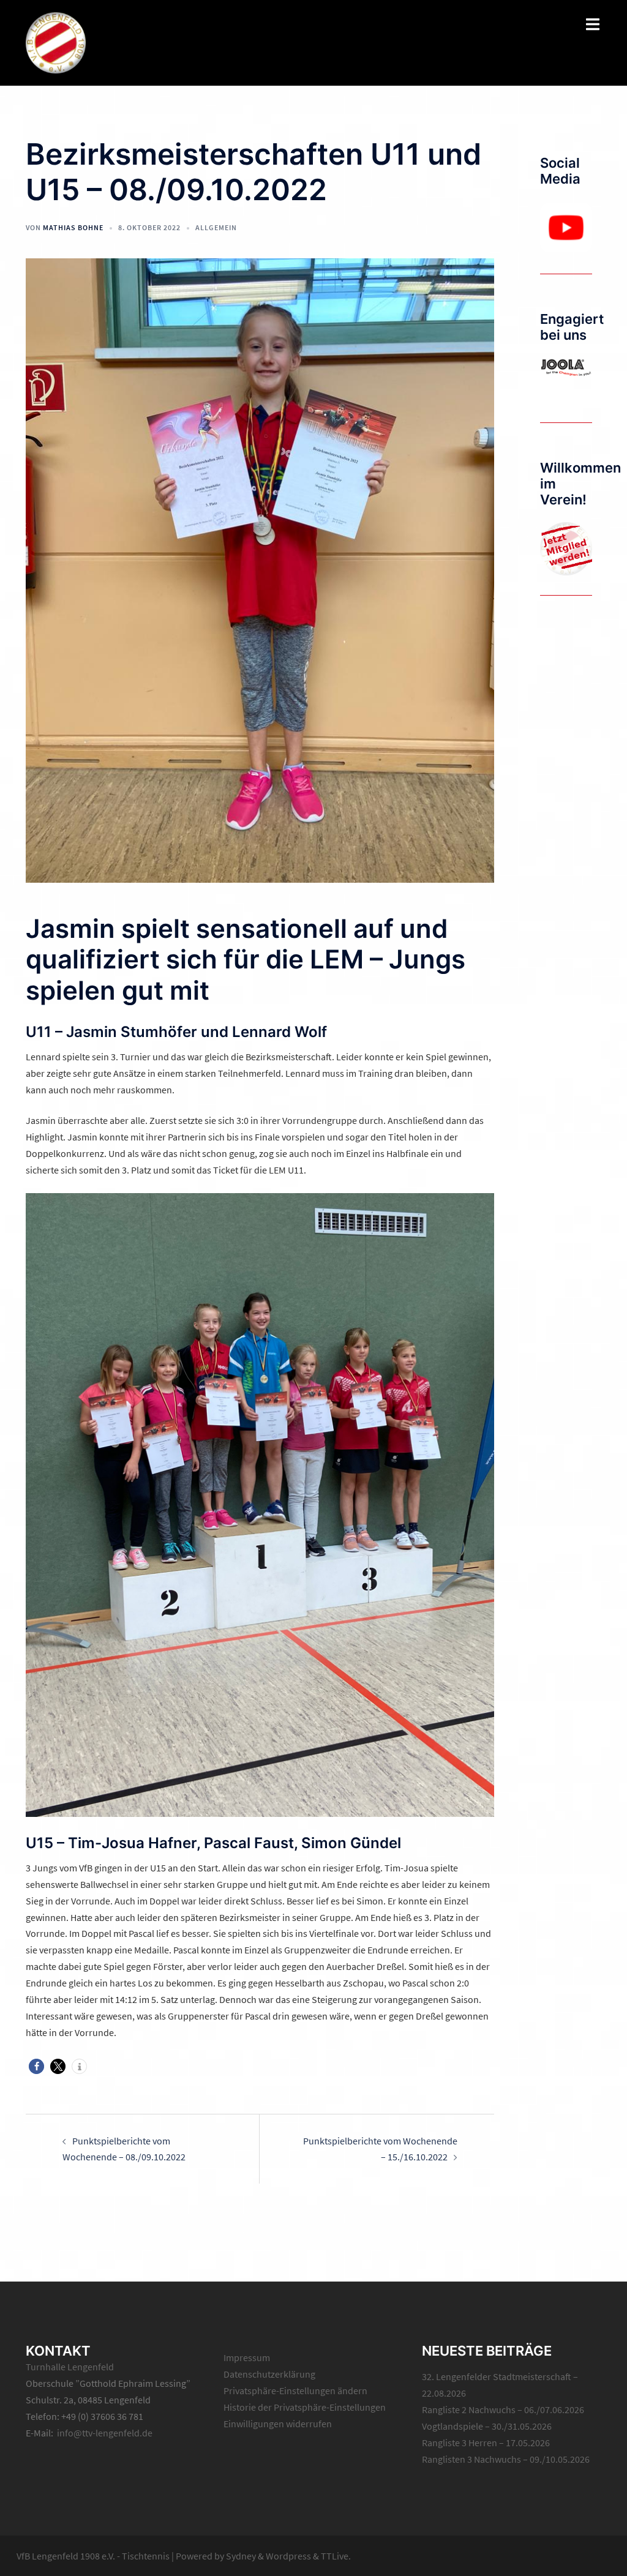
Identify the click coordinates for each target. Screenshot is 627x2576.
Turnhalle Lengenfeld (70, 2367)
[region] (566, 228)
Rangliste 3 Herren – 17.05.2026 (486, 2443)
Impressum (247, 2357)
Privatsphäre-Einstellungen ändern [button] (295, 2391)
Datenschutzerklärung (269, 2374)
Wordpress (288, 2556)
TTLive (335, 2556)
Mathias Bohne (73, 227)
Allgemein (216, 227)
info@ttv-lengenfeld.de (105, 2433)
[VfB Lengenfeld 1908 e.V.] (56, 42)
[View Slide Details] (566, 228)
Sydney (241, 2556)
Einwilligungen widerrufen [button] (278, 2424)
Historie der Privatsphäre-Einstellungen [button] (305, 2407)
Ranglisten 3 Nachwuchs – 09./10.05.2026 (506, 2459)
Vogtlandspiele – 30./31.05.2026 (487, 2426)
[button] (36, 2066)
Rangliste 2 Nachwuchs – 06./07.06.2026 (503, 2409)
